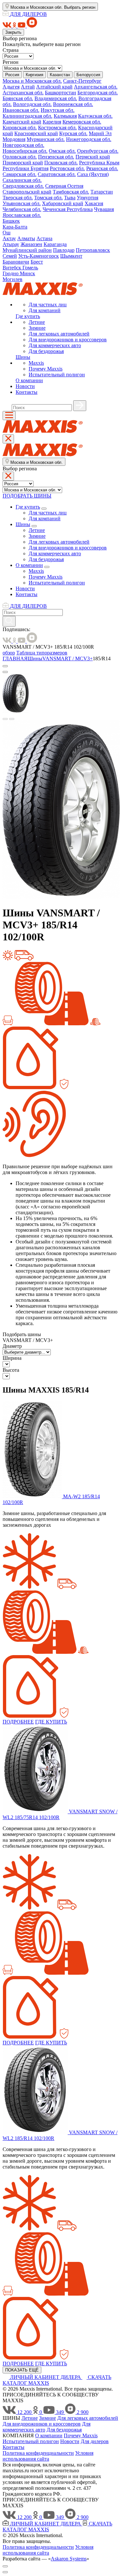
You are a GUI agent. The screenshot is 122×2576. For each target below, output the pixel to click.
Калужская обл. (95, 116)
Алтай (28, 87)
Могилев (13, 279)
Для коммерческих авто (55, 345)
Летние (37, 322)
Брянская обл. (18, 98)
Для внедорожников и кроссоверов (68, 340)
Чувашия (104, 209)
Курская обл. (73, 133)
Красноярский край (36, 133)
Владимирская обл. (56, 98)
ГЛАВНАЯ (15, 659)
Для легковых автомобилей (59, 334)
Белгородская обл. (98, 93)
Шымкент (71, 256)
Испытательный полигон (57, 375)
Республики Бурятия (26, 168)
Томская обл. (48, 198)
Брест (37, 262)
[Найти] (80, 406)
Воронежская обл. (73, 104)
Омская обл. (62, 151)
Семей (10, 256)
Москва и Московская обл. (32, 81)
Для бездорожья (46, 351)
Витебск (13, 268)
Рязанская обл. (102, 168)
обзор (9, 653)
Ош (7, 233)
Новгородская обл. (23, 145)
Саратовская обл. (57, 174)
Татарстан (102, 192)
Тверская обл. (18, 198)
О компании (29, 380)
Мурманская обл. (46, 139)
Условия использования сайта (48, 2456)
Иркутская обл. (58, 110)
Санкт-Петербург (82, 81)
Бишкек (11, 221)
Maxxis (36, 363)
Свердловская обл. (23, 186)
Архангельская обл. (96, 87)
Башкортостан (61, 93)
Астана (44, 238)
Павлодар (64, 250)
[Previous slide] (5, 719)
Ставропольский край (27, 192)
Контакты (27, 392)
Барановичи (16, 262)
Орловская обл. (20, 157)
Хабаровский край (63, 203)
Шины (23, 357)
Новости (25, 386)
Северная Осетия (64, 186)
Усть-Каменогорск (39, 256)
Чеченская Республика (68, 209)
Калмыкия (65, 116)
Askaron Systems (69, 2559)
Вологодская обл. (32, 104)
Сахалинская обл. (22, 180)
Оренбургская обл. (98, 151)
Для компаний (45, 310)
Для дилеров (95, 2441)
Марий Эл (100, 133)
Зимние (37, 328)
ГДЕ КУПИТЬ (51, 1722)
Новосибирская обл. (25, 151)
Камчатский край (22, 122)
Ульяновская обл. (22, 203)
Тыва (70, 198)
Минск (27, 273)
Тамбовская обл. (71, 192)
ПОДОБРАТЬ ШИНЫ (27, 496)
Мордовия (14, 139)
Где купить (28, 316)
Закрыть (13, 32)
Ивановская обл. (21, 110)
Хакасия (94, 203)
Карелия (52, 122)
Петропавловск (93, 250)
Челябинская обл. (22, 209)
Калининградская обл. (27, 116)
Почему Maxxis (46, 369)
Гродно (11, 273)
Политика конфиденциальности (38, 2453)
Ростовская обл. (67, 168)
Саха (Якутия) (93, 174)
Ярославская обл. (22, 215)
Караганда (55, 244)
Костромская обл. (57, 128)
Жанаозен (31, 244)
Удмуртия (88, 198)
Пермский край (93, 157)
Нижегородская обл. (89, 139)
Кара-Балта (15, 227)
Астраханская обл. (23, 93)
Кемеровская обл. (82, 122)
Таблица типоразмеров (42, 653)
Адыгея (11, 87)
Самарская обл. (20, 174)
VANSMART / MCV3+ (68, 659)
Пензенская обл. (56, 157)
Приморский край (23, 163)
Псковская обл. (61, 163)
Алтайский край (54, 87)
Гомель (30, 268)
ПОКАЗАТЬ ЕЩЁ (22, 2370)
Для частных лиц (48, 305)
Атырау (11, 244)
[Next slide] (12, 719)
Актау (9, 238)
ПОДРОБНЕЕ (18, 1722)
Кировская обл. (20, 128)
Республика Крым (99, 163)
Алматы (26, 238)
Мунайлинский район (27, 250)
